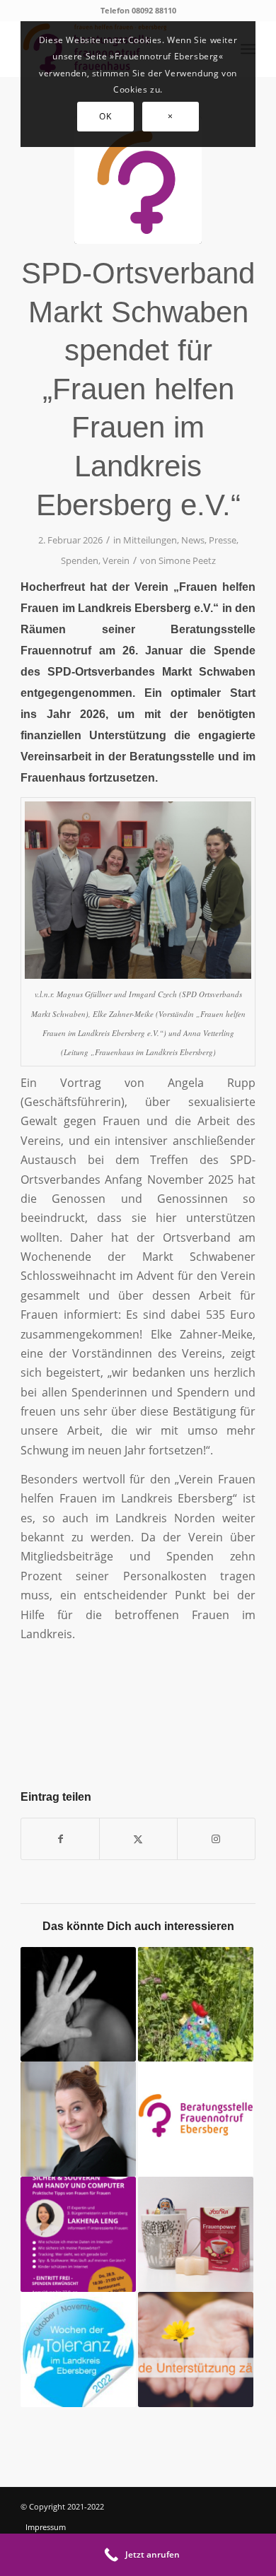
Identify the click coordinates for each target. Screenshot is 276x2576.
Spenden (80, 560)
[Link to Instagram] (216, 1839)
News (193, 540)
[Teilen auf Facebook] (60, 1839)
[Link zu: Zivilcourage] (196, 2119)
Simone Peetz (187, 560)
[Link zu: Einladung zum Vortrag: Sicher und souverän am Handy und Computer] (78, 2234)
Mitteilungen (150, 540)
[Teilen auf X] (138, 1839)
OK (105, 116)
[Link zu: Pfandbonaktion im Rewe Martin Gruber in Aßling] (196, 2349)
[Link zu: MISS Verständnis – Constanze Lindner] (78, 2119)
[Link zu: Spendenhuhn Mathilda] (196, 2005)
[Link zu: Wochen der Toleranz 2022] (78, 2349)
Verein (116, 560)
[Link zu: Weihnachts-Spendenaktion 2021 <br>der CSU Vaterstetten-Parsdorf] (196, 2234)
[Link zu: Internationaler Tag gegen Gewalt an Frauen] (78, 2005)
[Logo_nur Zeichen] (138, 180)
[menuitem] (65, 2527)
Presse (223, 540)
